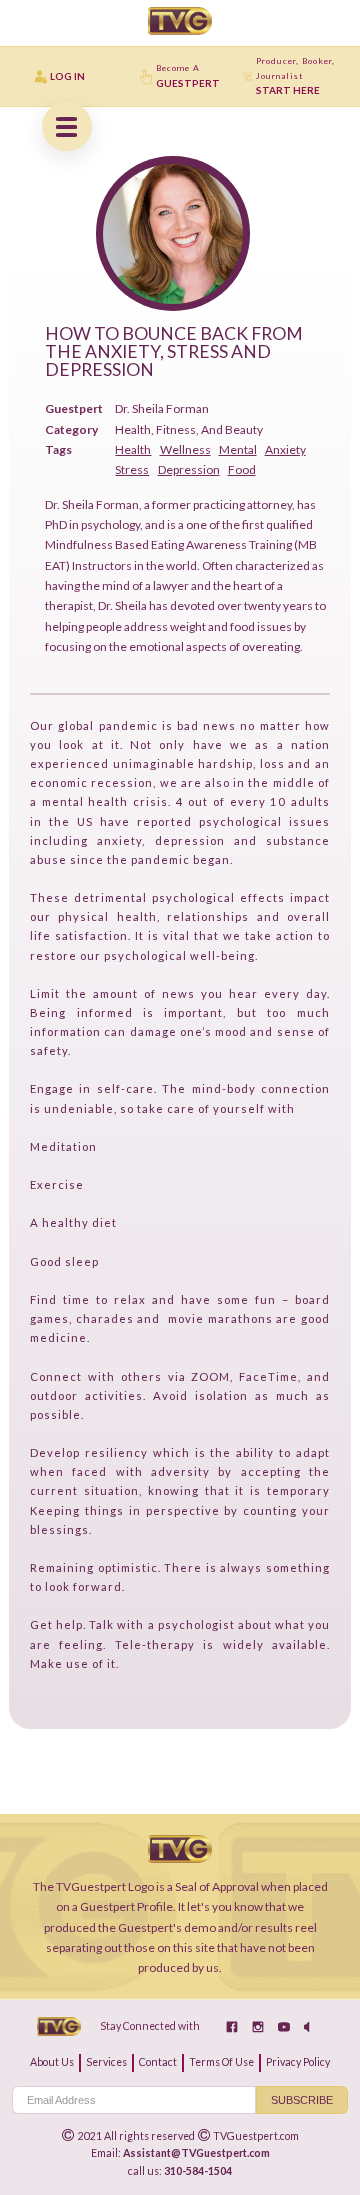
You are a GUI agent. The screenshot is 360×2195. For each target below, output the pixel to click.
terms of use (221, 2062)
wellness (185, 449)
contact (158, 2062)
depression (189, 469)
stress (132, 469)
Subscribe (302, 2100)
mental (238, 449)
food (242, 469)
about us (52, 2062)
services (106, 2062)
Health (133, 449)
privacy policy (298, 2062)
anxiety (285, 449)
